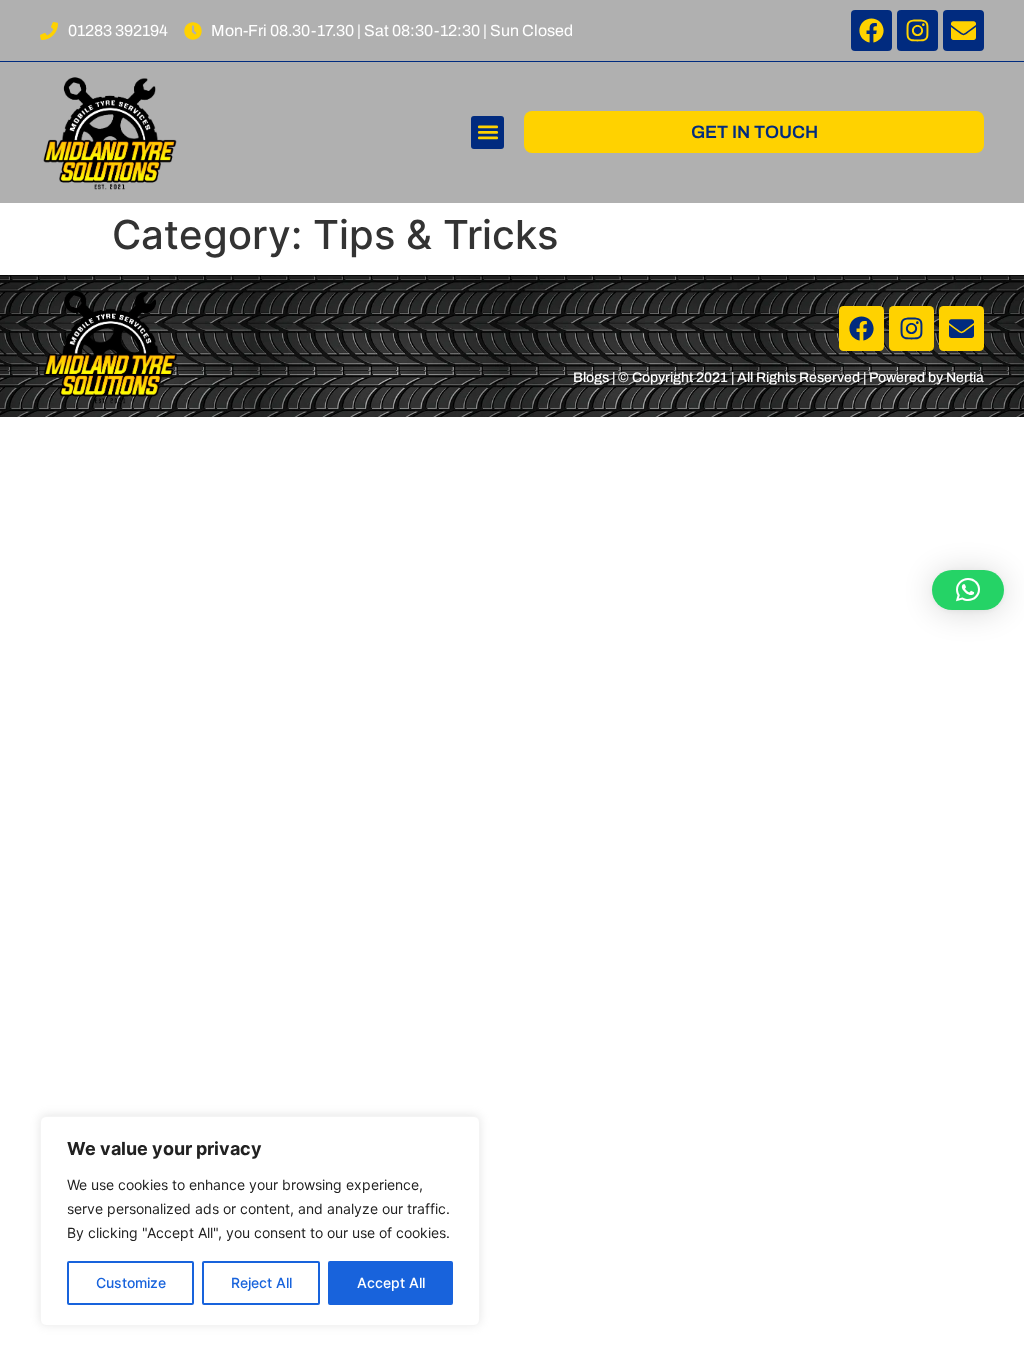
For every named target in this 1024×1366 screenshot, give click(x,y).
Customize (131, 1282)
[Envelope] (963, 30)
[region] (260, 1221)
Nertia (965, 377)
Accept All (391, 1282)
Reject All (261, 1282)
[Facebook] (871, 30)
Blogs (591, 377)
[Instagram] (917, 30)
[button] (487, 132)
